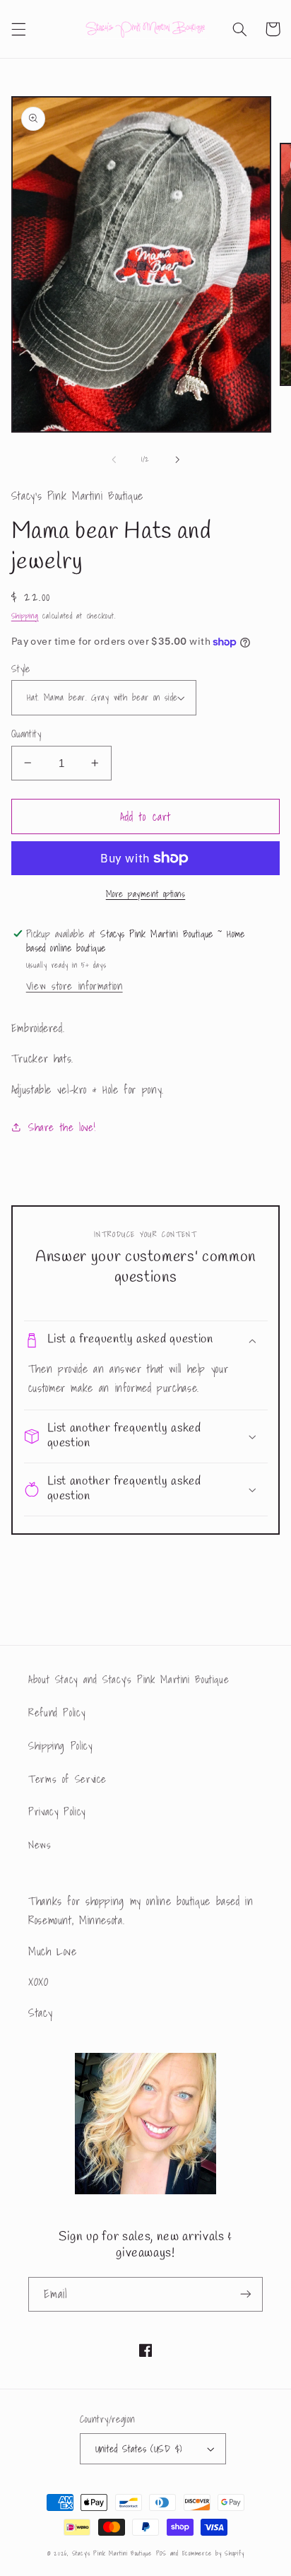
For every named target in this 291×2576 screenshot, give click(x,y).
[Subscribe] (246, 2294)
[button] (18, 29)
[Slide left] (114, 459)
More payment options (146, 894)
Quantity (26, 734)
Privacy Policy (57, 1811)
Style (21, 669)
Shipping (25, 616)
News (40, 1845)
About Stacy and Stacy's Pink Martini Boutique (129, 1679)
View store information (75, 986)
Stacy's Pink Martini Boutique (112, 2553)
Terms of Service (67, 1779)
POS (161, 2553)
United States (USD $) (139, 2449)
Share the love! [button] (62, 1127)
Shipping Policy (60, 1746)
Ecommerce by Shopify (213, 2553)
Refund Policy (57, 1713)
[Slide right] (177, 459)
